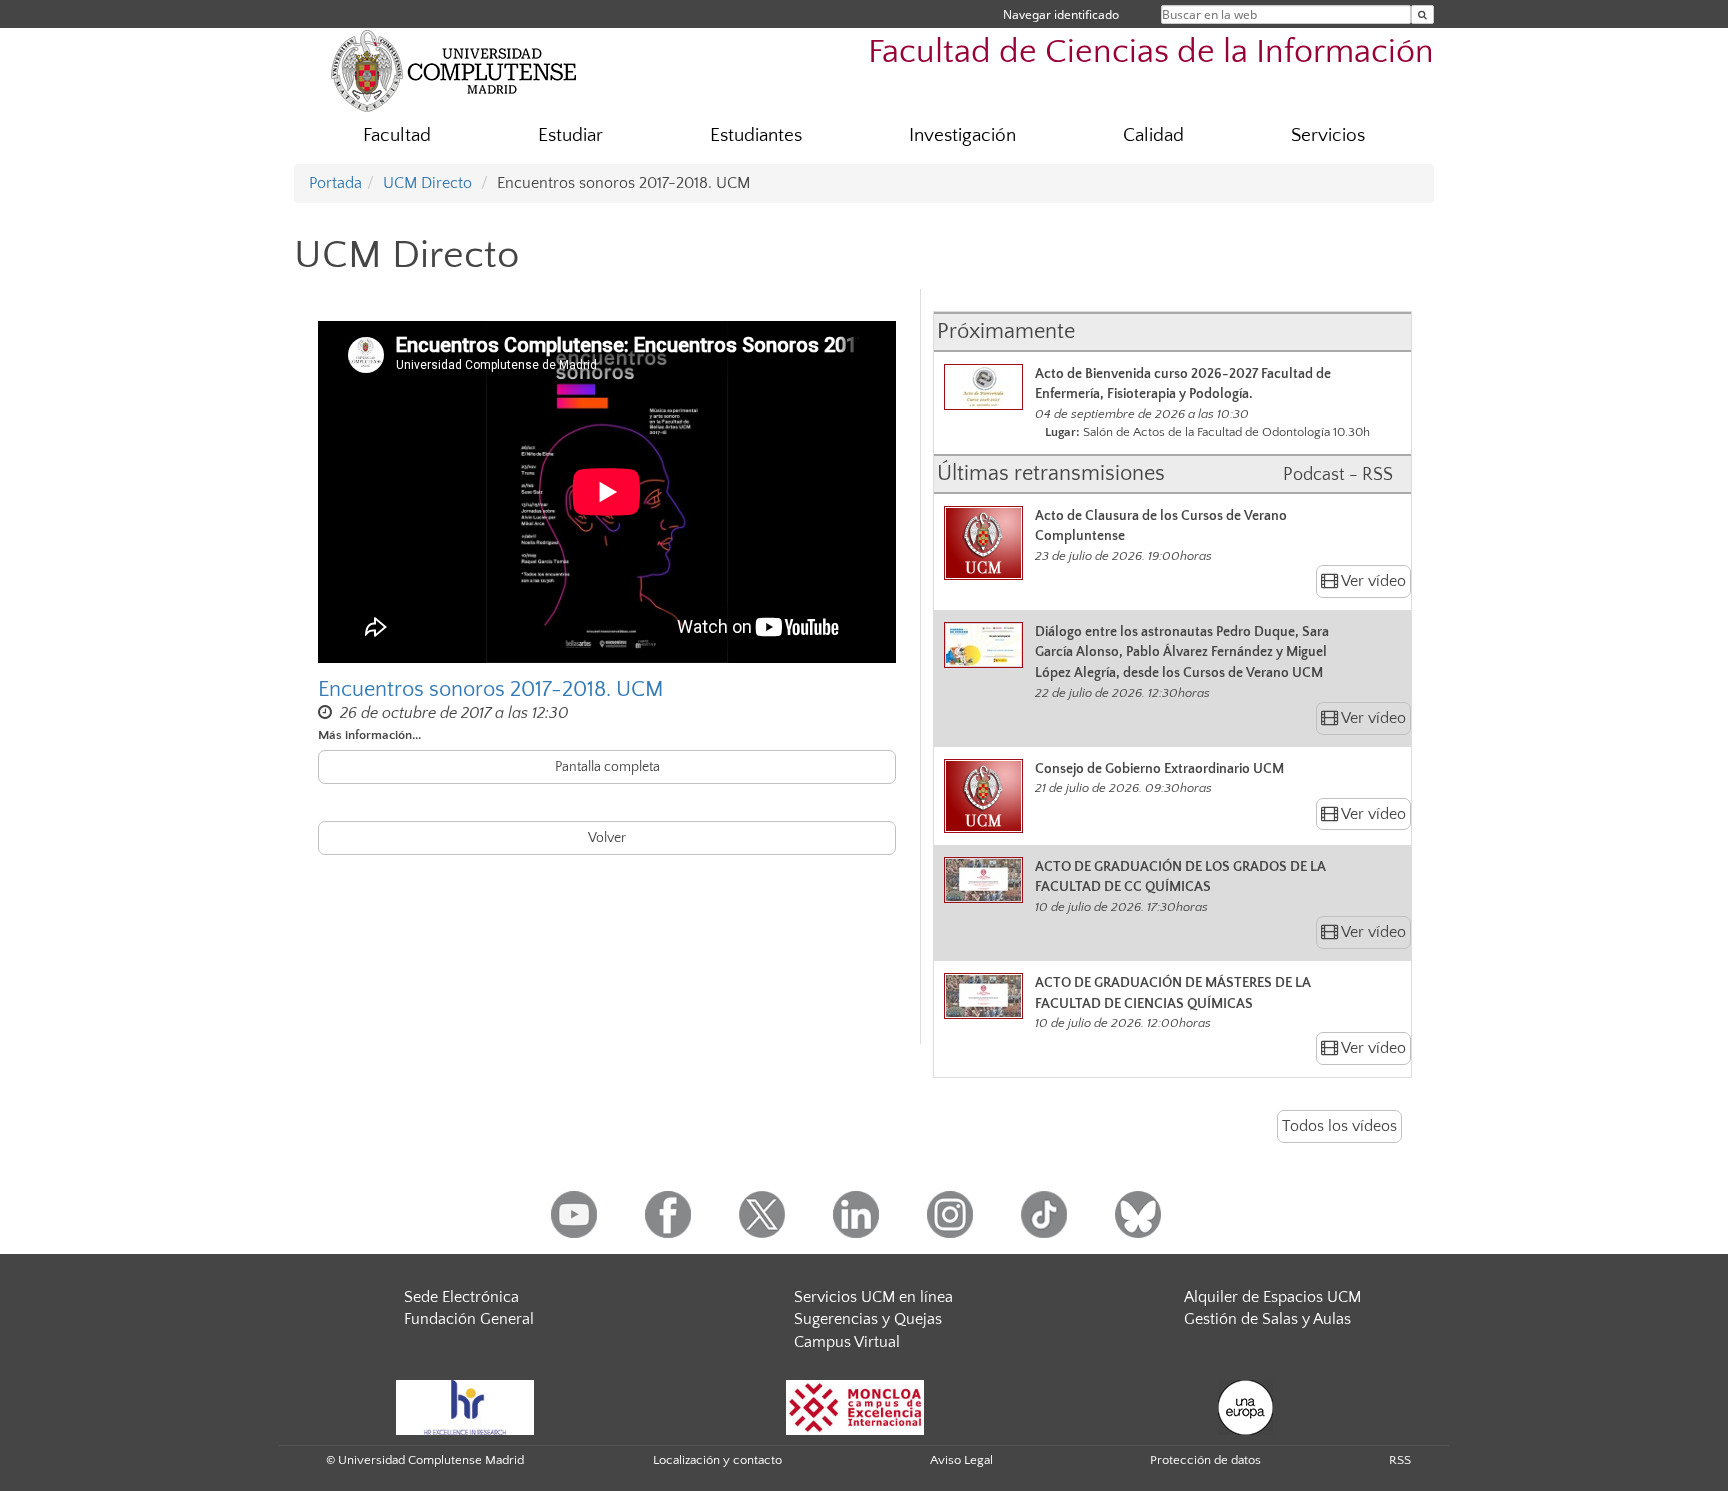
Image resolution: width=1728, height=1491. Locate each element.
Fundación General (469, 1319)
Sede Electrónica (461, 1297)
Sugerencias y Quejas (868, 1319)
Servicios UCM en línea (873, 1297)
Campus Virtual (847, 1342)
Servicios (1328, 135)
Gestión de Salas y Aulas (1267, 1319)
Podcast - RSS (1338, 475)
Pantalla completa (607, 767)
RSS (1400, 1460)
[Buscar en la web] (1422, 14)
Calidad (1153, 135)
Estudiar (570, 135)
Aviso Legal (961, 1460)
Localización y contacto (717, 1460)
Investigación (962, 135)
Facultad (397, 135)
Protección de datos (1205, 1460)
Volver (607, 838)
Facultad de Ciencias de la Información (1151, 52)
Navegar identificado (1061, 14)
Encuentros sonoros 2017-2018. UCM (491, 689)
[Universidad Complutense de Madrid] (454, 70)
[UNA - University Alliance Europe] (1245, 1406)
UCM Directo (427, 183)
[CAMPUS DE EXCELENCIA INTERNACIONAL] (855, 1406)
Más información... (369, 735)
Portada (335, 183)
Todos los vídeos (1339, 1126)
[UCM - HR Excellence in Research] (465, 1406)
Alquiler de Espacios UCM (1272, 1297)
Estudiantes (756, 135)
